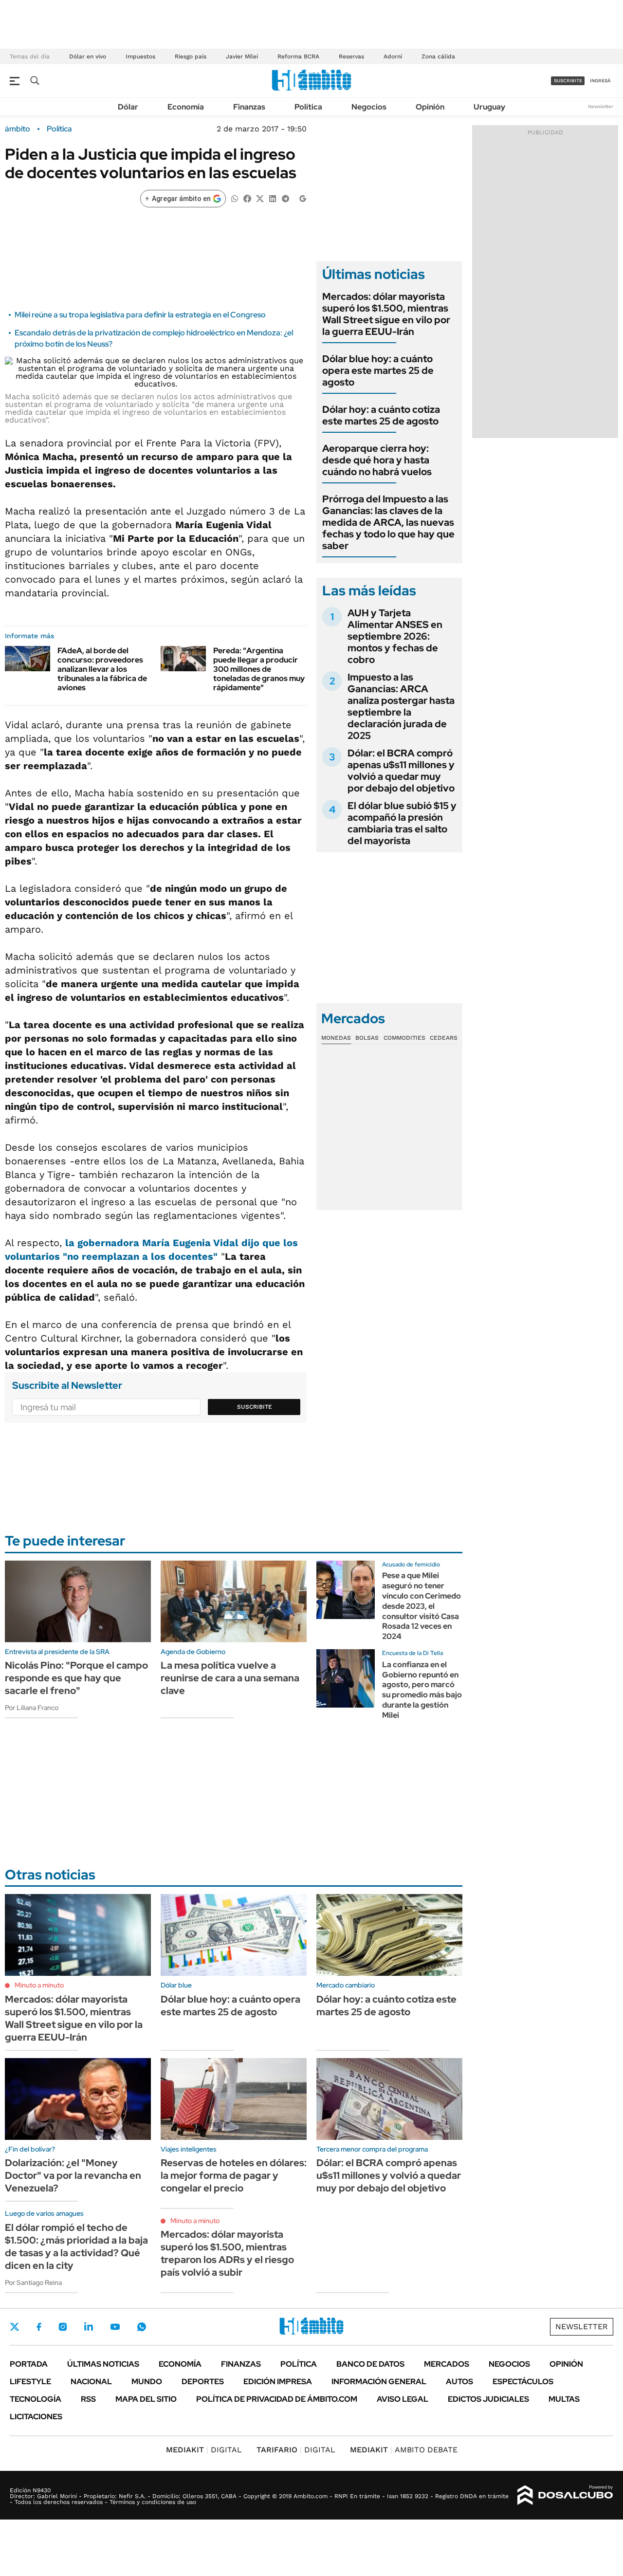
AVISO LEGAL (403, 2399)
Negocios (369, 107)
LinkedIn (89, 2327)
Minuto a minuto (39, 1985)
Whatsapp (142, 2327)
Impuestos (140, 56)
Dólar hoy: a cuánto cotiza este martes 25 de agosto (381, 415)
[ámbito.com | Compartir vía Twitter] (260, 198)
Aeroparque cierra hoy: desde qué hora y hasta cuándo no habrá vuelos (377, 460)
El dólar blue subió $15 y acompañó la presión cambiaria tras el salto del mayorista (402, 823)
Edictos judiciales (488, 2399)
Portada (29, 2364)
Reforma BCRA (298, 56)
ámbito (18, 129)
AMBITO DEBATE (404, 2450)
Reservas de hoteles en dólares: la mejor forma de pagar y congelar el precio (234, 2175)
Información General (379, 2382)
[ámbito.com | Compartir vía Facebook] (247, 198)
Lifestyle (30, 2382)
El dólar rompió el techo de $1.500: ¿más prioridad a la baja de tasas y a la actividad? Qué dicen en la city (76, 2246)
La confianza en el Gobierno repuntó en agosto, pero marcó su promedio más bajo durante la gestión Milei (422, 1690)
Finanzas (249, 107)
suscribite (568, 81)
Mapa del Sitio (146, 2399)
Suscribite (255, 1407)
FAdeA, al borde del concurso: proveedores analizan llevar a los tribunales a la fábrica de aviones (102, 669)
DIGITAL (204, 2450)
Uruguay (489, 107)
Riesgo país (191, 56)
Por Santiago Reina (33, 2282)
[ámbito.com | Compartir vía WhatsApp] (235, 198)
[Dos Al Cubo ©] (565, 2495)
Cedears (444, 1038)
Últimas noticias (103, 2364)
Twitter (15, 2327)
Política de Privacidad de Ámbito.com (277, 2399)
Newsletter (601, 106)
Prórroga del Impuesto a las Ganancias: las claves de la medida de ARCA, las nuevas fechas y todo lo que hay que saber (388, 522)
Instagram (63, 2327)
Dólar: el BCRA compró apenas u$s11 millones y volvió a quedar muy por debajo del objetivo (401, 771)
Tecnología (36, 2399)
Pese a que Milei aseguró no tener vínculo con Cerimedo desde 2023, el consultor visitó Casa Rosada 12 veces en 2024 (421, 1606)
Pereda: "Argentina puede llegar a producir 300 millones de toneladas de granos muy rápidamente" (259, 669)
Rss (88, 2399)
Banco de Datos (370, 2364)
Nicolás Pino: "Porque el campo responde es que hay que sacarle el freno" (76, 1678)
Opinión (430, 107)
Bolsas (367, 1038)
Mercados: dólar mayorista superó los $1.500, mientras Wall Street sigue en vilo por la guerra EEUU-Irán (386, 314)
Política (308, 107)
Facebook (39, 2327)
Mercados (447, 2364)
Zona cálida (438, 56)
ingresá (600, 81)
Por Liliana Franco (32, 1708)
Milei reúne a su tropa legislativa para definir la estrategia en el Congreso (140, 315)
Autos (459, 2382)
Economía (186, 107)
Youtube (115, 2327)
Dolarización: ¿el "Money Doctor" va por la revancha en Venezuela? (73, 2175)
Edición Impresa (278, 2382)
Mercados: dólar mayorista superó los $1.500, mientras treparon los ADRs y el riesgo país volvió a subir (227, 2253)
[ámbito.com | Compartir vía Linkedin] (273, 198)
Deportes (203, 2382)
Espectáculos (523, 2382)
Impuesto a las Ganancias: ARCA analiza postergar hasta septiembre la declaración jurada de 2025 (401, 706)
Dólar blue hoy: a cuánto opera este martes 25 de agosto (378, 370)
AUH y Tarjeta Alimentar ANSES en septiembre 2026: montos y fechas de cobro (395, 636)
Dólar (128, 107)
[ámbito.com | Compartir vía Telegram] (285, 198)
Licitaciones (36, 2417)
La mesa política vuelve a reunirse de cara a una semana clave (230, 1678)
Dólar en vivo (88, 56)
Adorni (393, 56)
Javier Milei (242, 56)
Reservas (351, 56)
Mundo (147, 2382)
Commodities (404, 1038)
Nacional (91, 2382)
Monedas (336, 1038)
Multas (564, 2399)
